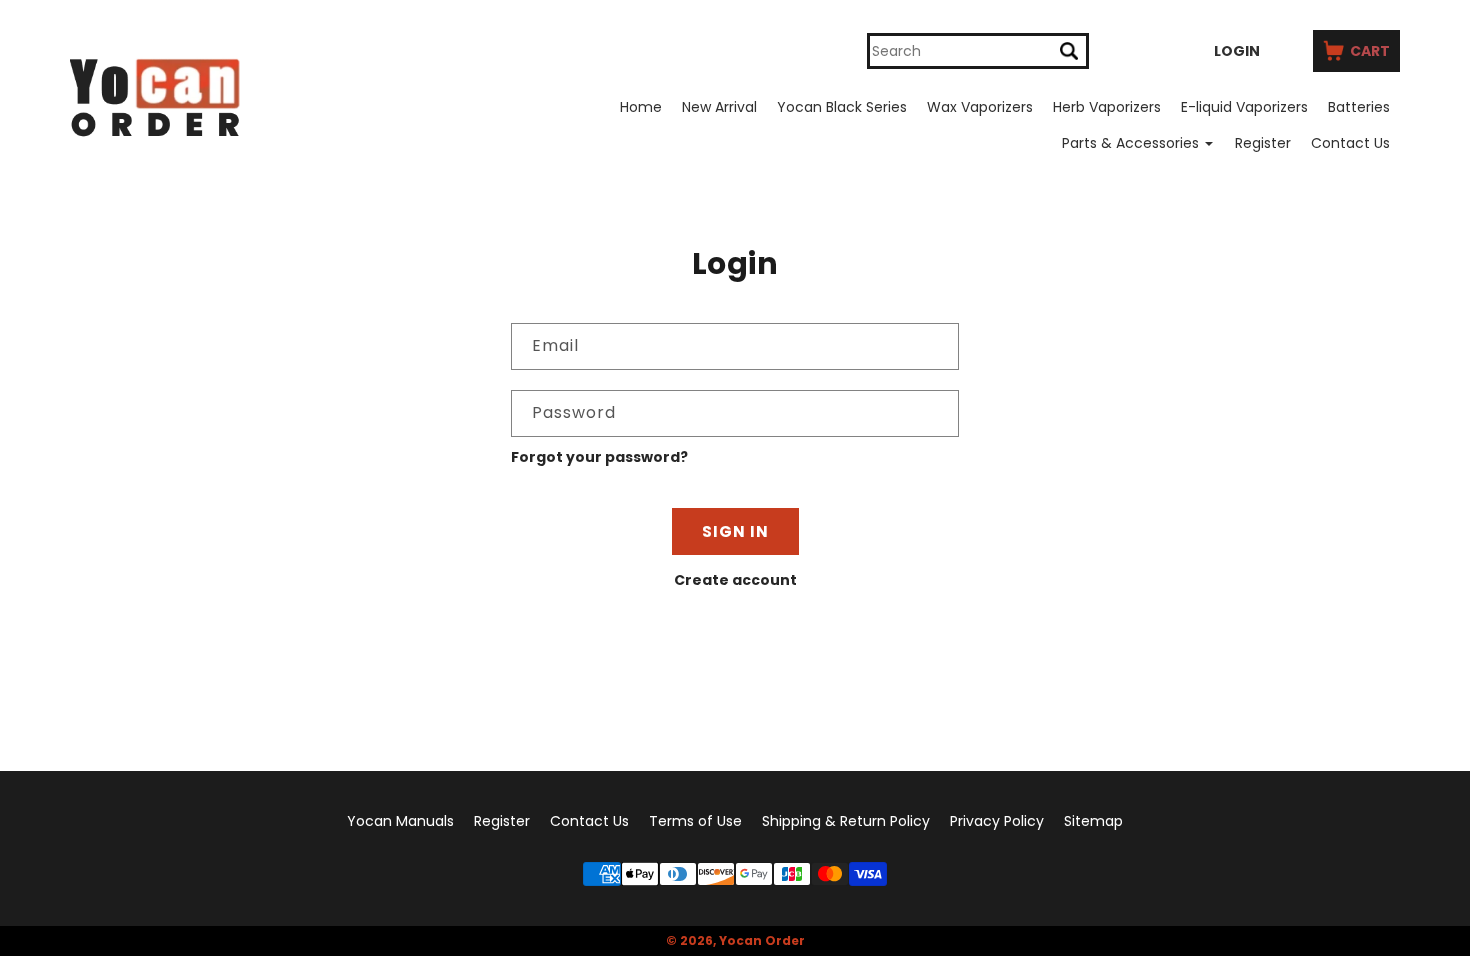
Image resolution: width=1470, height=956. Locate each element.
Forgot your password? (599, 457)
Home (641, 107)
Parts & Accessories (1130, 143)
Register (1263, 143)
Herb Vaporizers (1107, 107)
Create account (735, 580)
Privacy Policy (997, 821)
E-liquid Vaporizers (1244, 107)
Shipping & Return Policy (846, 821)
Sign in (735, 531)
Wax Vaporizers (980, 107)
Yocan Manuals (400, 821)
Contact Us (1350, 143)
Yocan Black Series (842, 107)
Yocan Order (762, 940)
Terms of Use (695, 821)
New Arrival (719, 107)
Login (1237, 51)
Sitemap (1093, 821)
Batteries (1359, 107)
